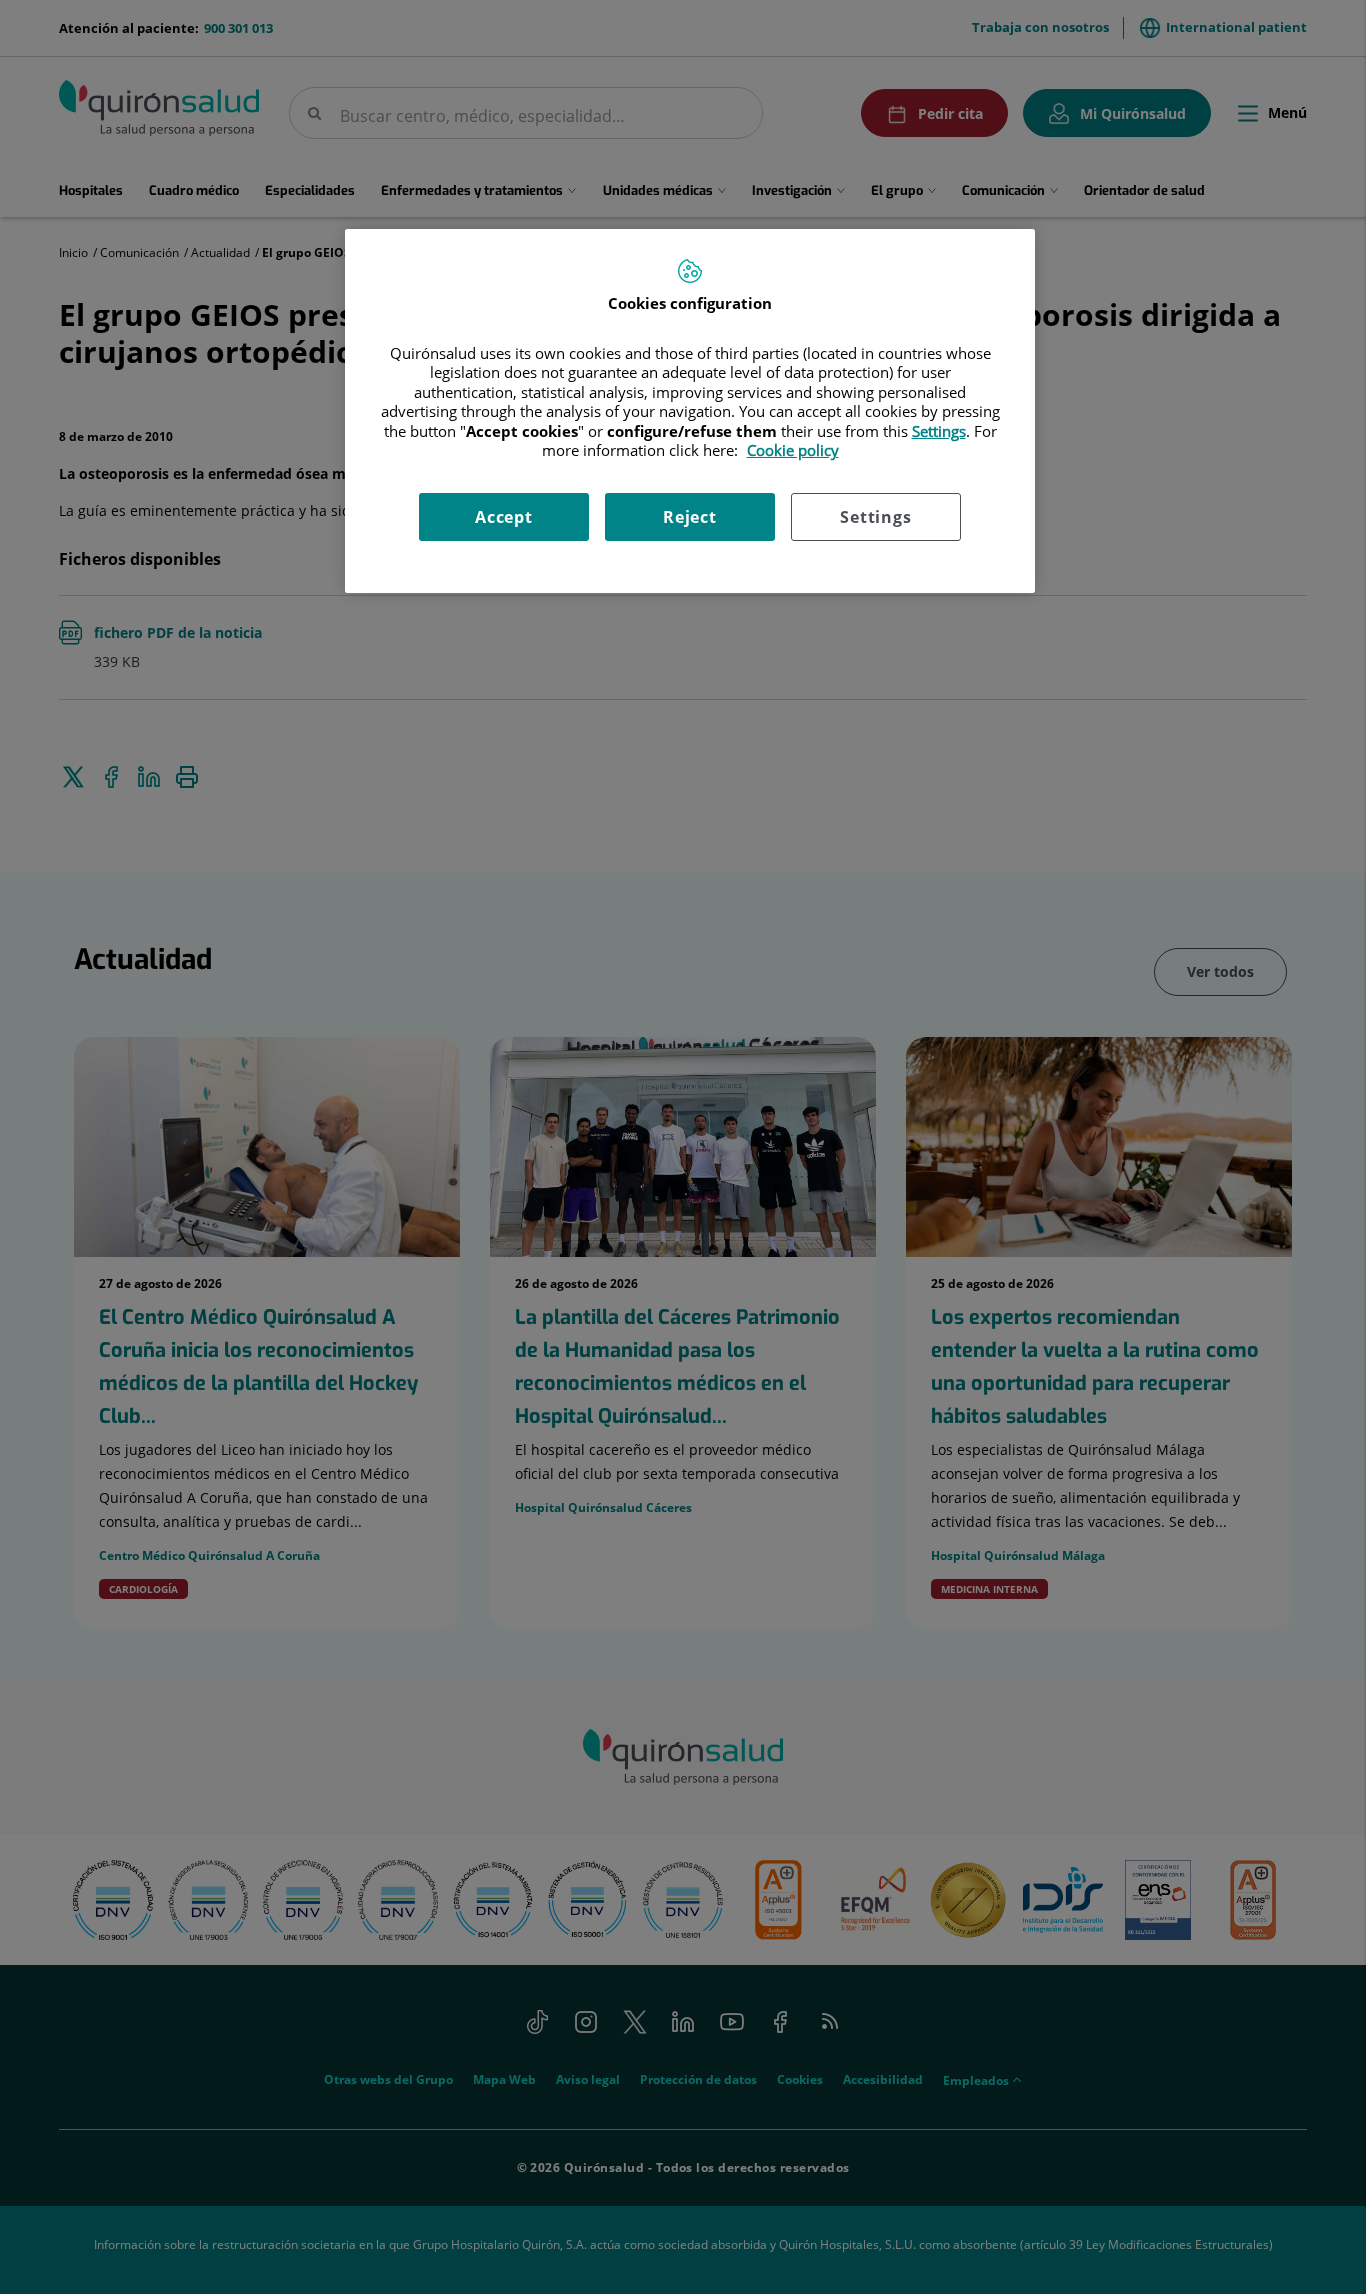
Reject (690, 517)
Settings (875, 517)
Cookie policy (793, 450)
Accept (504, 517)
